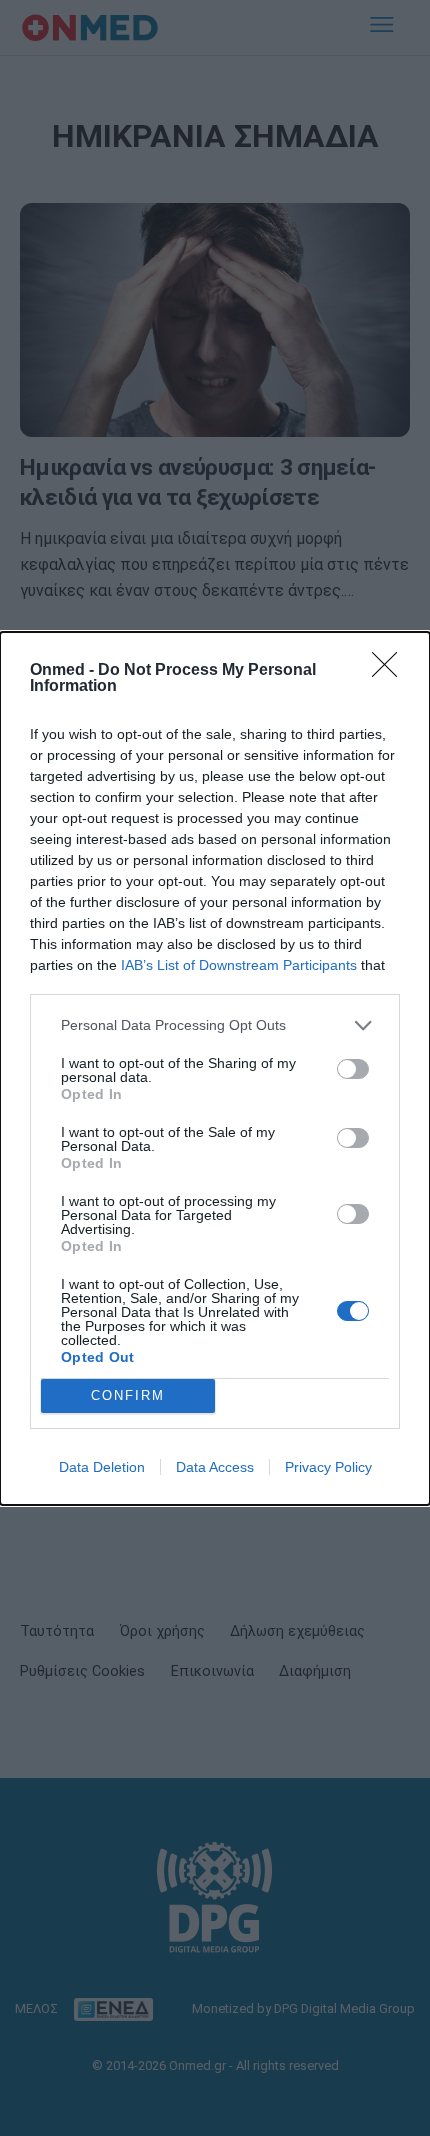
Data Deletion (102, 1467)
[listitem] (215, 1025)
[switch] (353, 1069)
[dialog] (215, 1068)
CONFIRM (128, 1395)
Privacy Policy (328, 1467)
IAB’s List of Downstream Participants (239, 965)
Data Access (215, 1467)
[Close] (391, 671)
